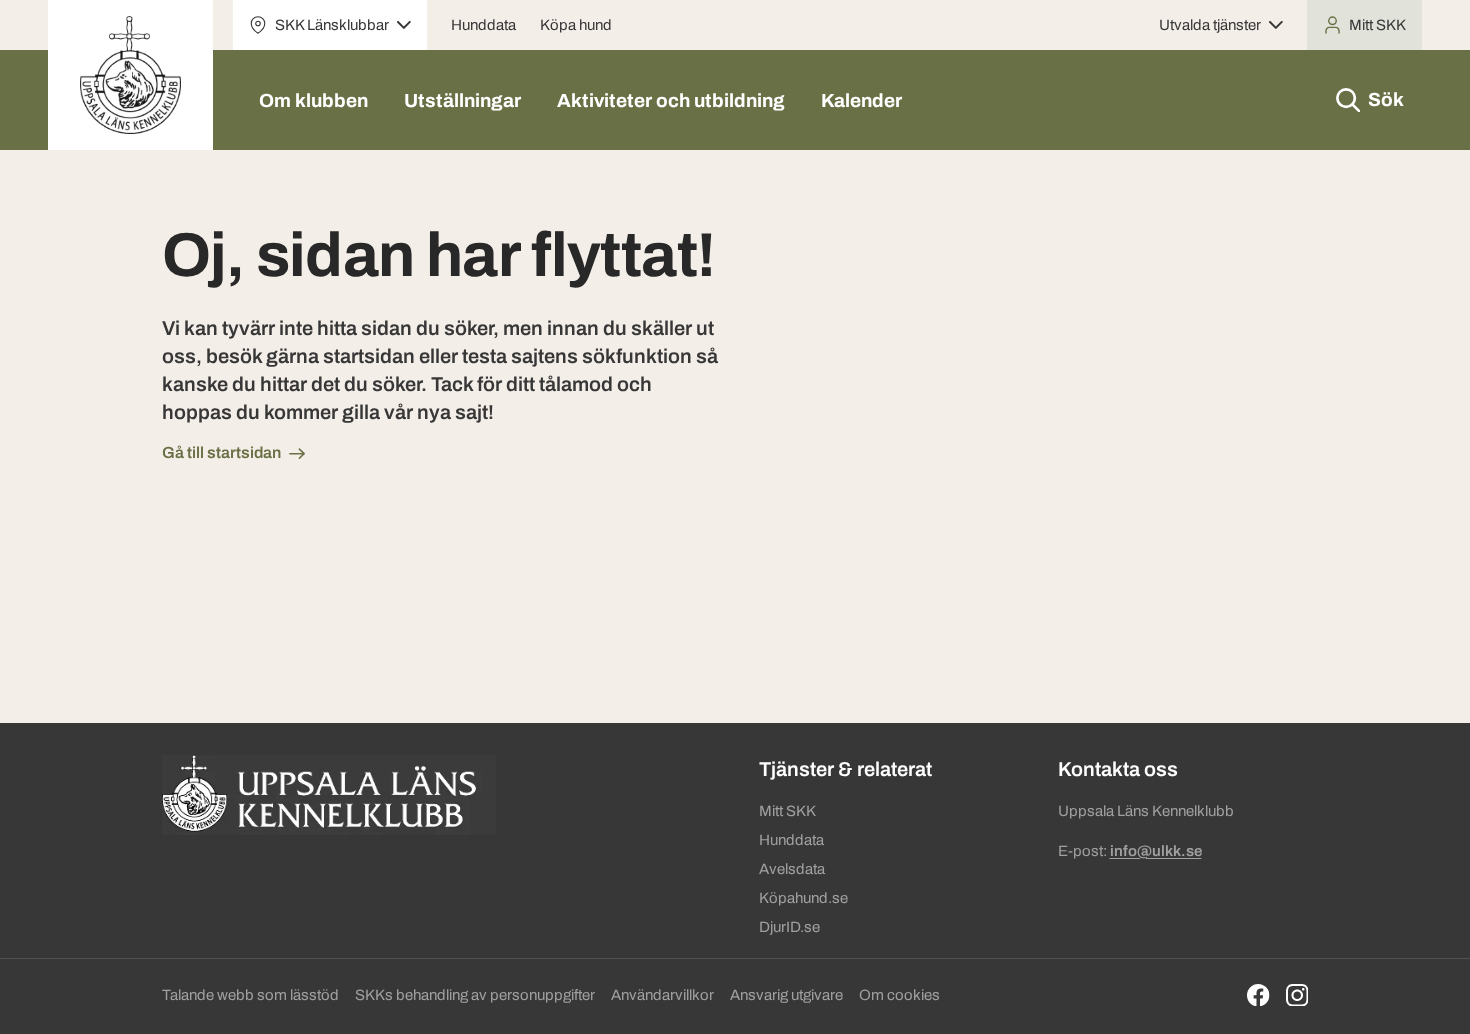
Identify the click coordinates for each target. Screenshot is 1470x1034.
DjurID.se (789, 927)
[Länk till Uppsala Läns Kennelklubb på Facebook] (1258, 995)
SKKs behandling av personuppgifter (475, 995)
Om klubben (313, 100)
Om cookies (899, 995)
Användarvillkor (662, 995)
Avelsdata (792, 869)
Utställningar (462, 100)
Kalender (861, 100)
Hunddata (483, 25)
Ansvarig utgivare (786, 995)
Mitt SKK (787, 811)
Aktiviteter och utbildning (671, 100)
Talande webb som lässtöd (250, 995)
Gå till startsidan (221, 452)
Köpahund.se (803, 898)
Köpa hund (576, 25)
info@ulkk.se (1156, 851)
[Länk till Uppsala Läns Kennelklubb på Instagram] (1297, 995)
